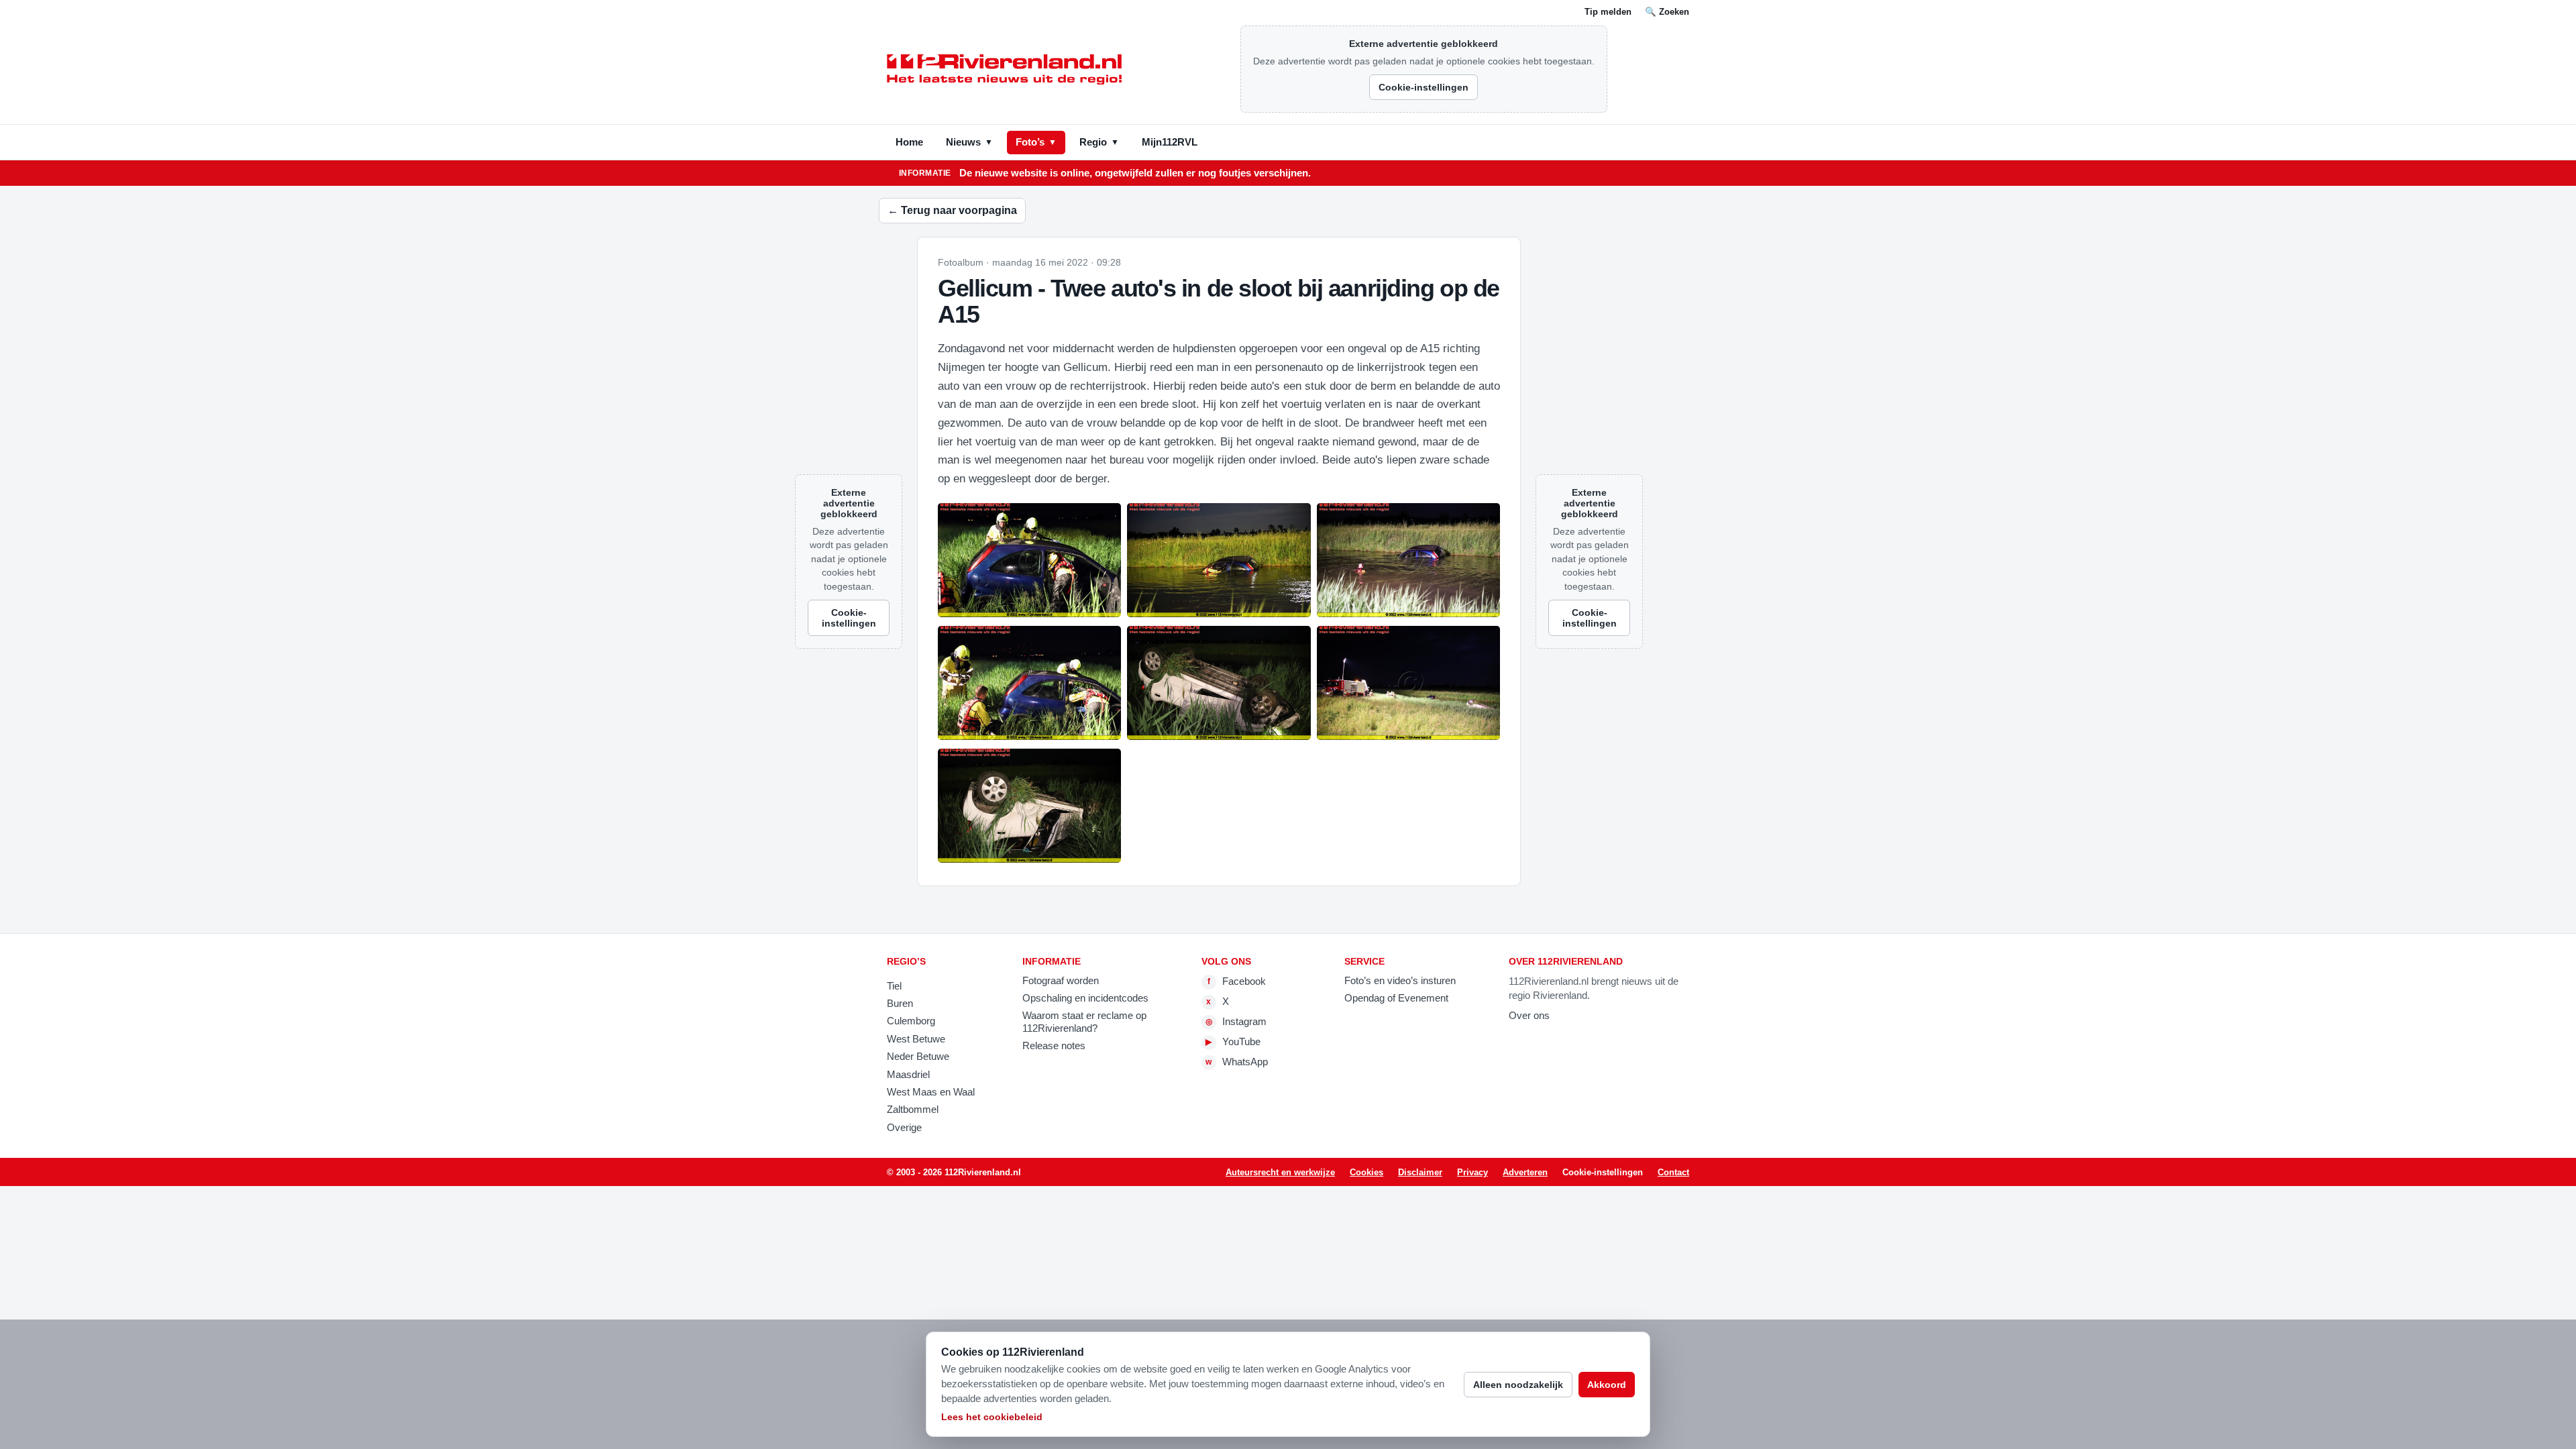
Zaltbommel (913, 1110)
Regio (1099, 142)
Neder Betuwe (918, 1057)
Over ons (1529, 1016)
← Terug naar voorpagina (952, 210)
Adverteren (1525, 1172)
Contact (1673, 1172)
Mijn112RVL (1170, 142)
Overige (904, 1128)
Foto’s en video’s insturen (1400, 981)
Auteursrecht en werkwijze (1280, 1172)
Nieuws (969, 142)
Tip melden (1608, 12)
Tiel (894, 986)
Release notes (1054, 1046)
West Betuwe (916, 1039)
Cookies (1366, 1172)
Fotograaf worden (1061, 981)
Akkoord (1607, 1385)
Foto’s (1036, 142)
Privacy (1472, 1172)
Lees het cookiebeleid (992, 1417)
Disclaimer (1420, 1172)
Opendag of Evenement (1396, 998)
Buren (900, 1004)
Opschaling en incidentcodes (1085, 998)
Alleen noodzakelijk (1518, 1385)
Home (909, 142)
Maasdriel (908, 1075)
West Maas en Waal (931, 1092)
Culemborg (911, 1021)
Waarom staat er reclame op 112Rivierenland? (1084, 1022)
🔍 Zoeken (1667, 12)
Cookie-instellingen (1424, 87)
